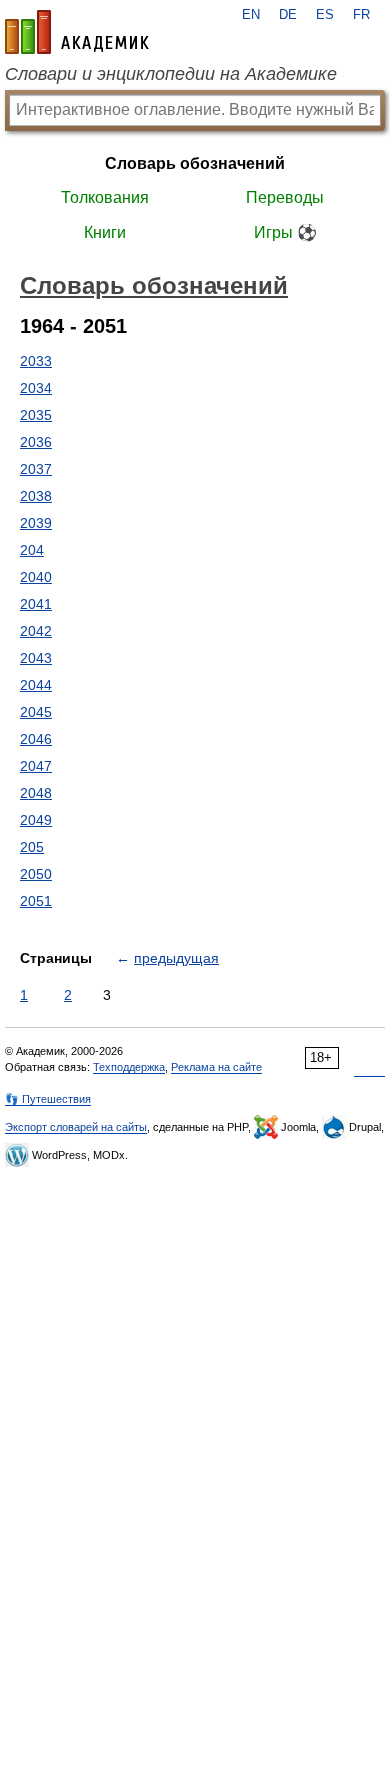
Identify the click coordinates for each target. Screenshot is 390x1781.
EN (251, 15)
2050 (36, 874)
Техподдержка (129, 1067)
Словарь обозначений (195, 163)
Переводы (285, 197)
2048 (36, 793)
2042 (36, 631)
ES (325, 15)
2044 (36, 685)
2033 (36, 361)
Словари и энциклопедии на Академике (171, 74)
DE (288, 15)
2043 (36, 658)
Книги (105, 232)
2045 (36, 712)
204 (32, 550)
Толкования (105, 197)
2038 (36, 496)
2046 (36, 739)
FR (361, 15)
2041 (36, 604)
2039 (36, 523)
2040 (36, 577)
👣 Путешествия (48, 1099)
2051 (36, 901)
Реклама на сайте (216, 1067)
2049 (36, 820)
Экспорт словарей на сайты (76, 1127)
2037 (36, 469)
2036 (36, 442)
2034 (36, 388)
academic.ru (77, 32)
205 (32, 847)
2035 (36, 415)
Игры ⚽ (285, 232)
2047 (36, 766)
